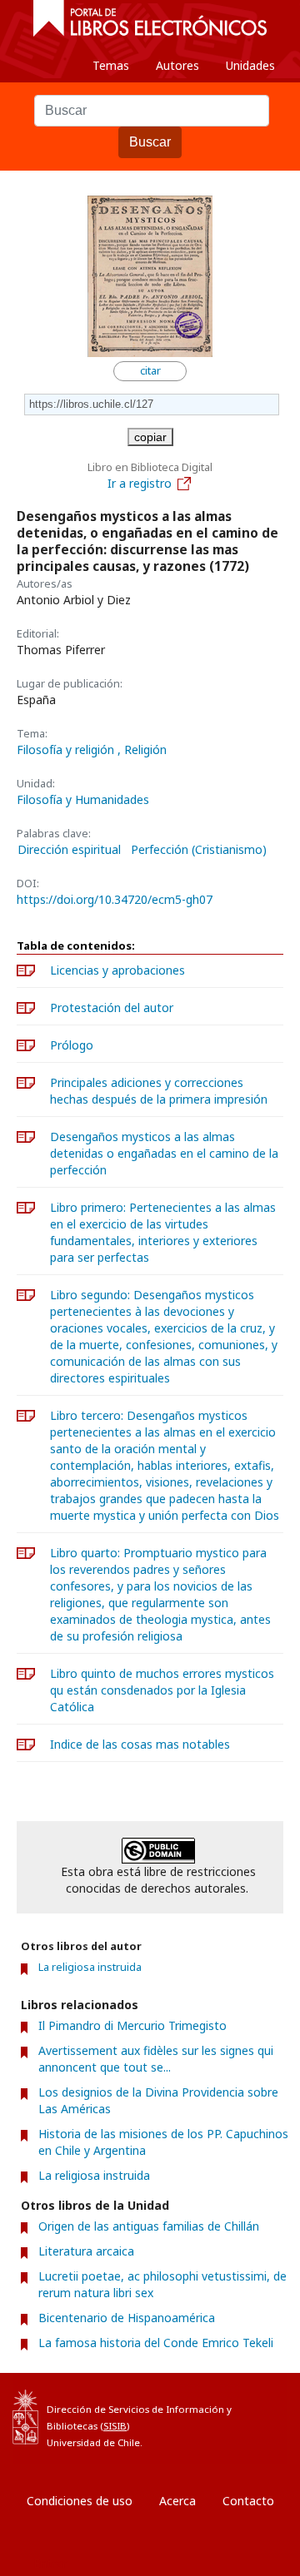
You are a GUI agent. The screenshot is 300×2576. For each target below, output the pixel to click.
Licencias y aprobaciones (117, 970)
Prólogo (72, 1045)
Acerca (177, 2501)
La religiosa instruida (90, 1967)
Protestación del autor (112, 1008)
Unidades (250, 65)
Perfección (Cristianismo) (199, 850)
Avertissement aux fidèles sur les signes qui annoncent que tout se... (156, 2059)
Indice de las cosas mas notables (140, 1744)
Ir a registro (140, 483)
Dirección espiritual (69, 850)
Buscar (150, 142)
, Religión (142, 749)
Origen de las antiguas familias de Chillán (149, 2226)
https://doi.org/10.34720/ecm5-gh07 (115, 899)
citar (150, 371)
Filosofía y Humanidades (83, 799)
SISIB (115, 2426)
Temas (111, 65)
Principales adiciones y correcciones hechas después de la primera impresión (159, 1091)
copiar (150, 437)
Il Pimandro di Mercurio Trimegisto (132, 2025)
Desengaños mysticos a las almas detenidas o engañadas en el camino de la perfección (164, 1153)
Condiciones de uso (80, 2501)
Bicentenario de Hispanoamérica (127, 2318)
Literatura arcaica (86, 2251)
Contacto (248, 2501)
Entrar (50, 2563)
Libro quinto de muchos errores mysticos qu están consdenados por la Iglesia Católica (162, 1690)
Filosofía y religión (67, 749)
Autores (177, 65)
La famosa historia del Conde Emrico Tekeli (156, 2343)
